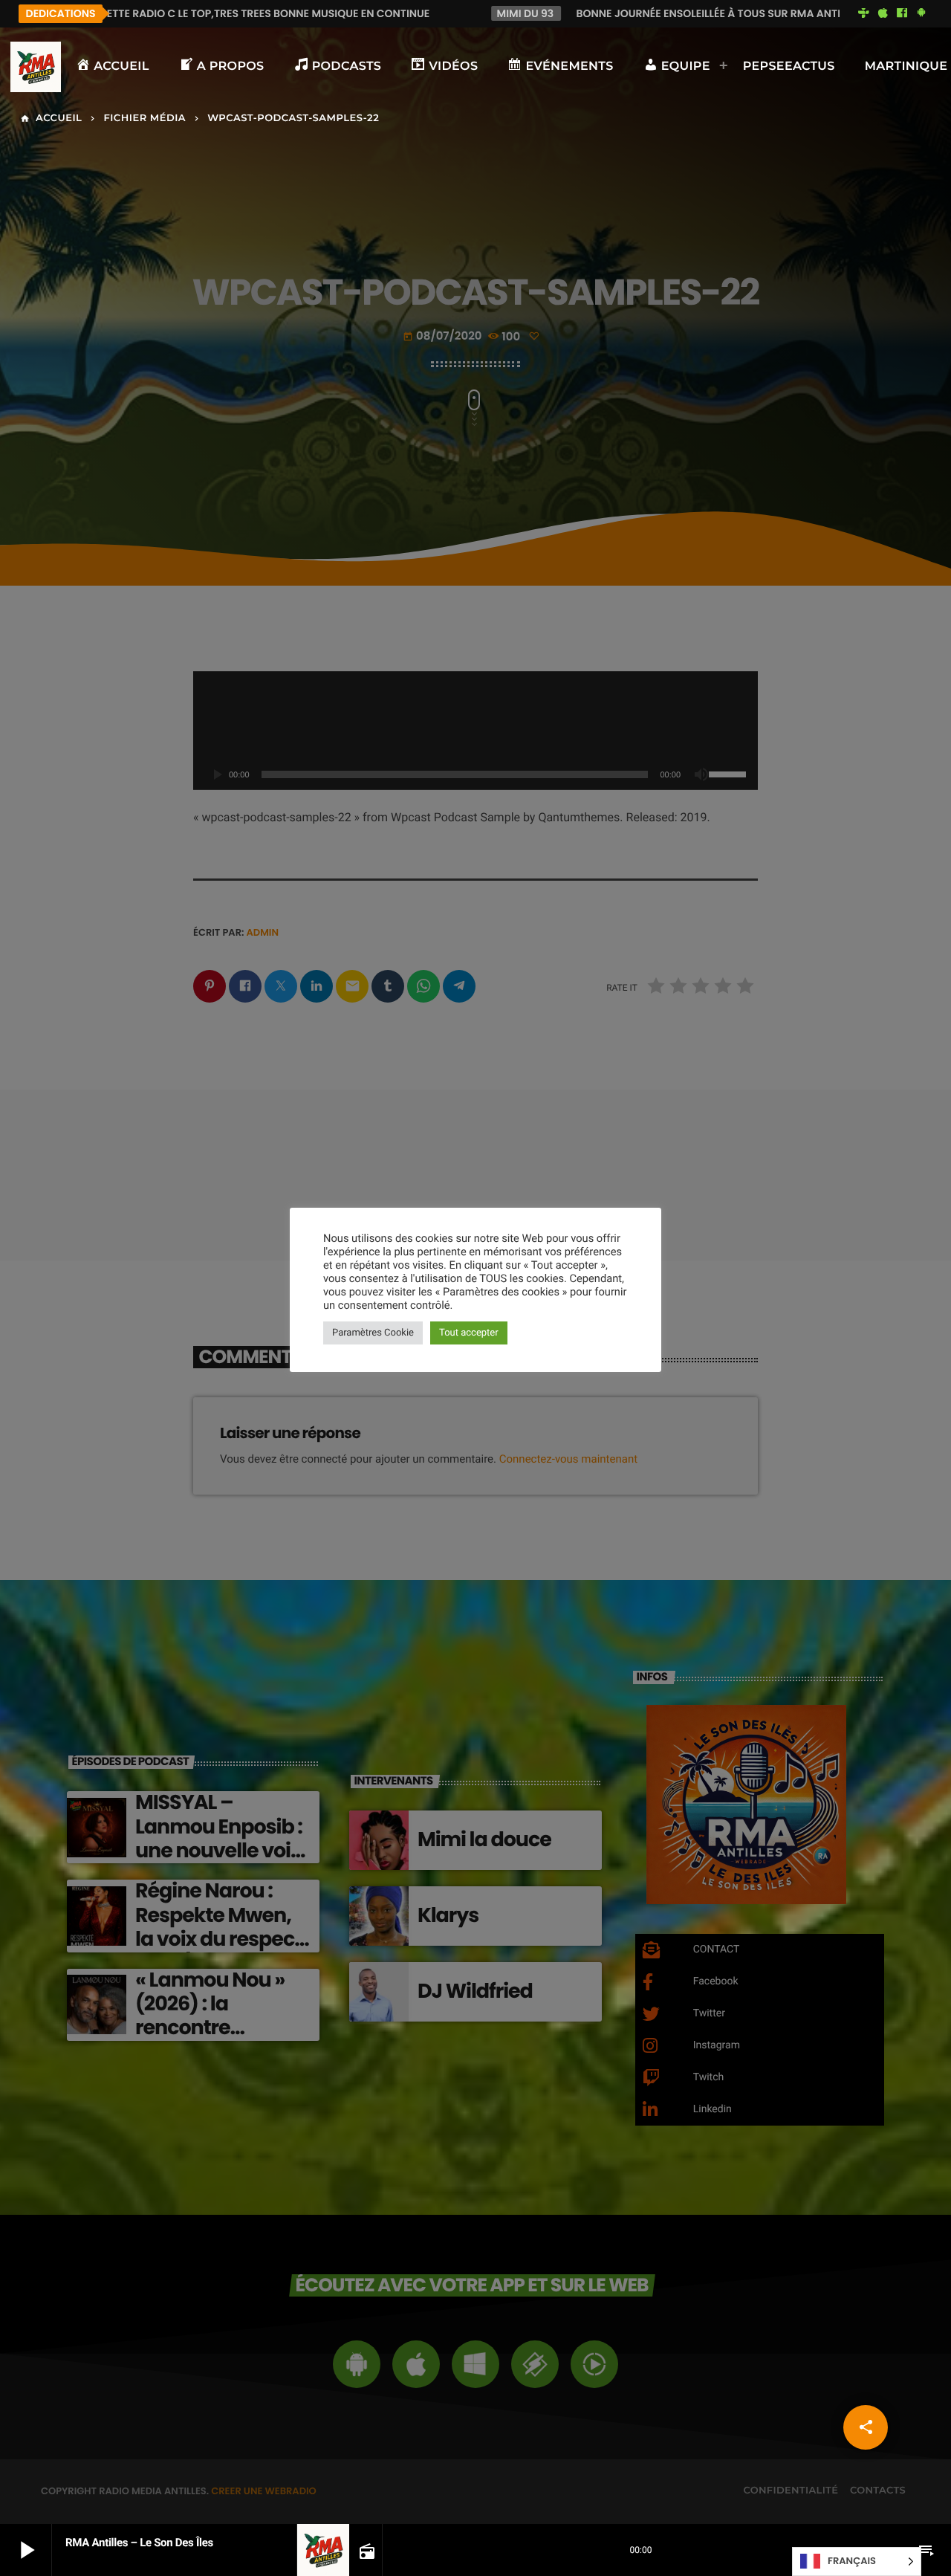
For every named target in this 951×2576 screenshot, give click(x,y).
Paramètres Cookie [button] (373, 1333)
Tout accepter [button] (469, 1333)
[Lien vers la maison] (36, 67)
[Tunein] (864, 13)
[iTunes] (883, 13)
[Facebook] (902, 13)
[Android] (921, 13)
